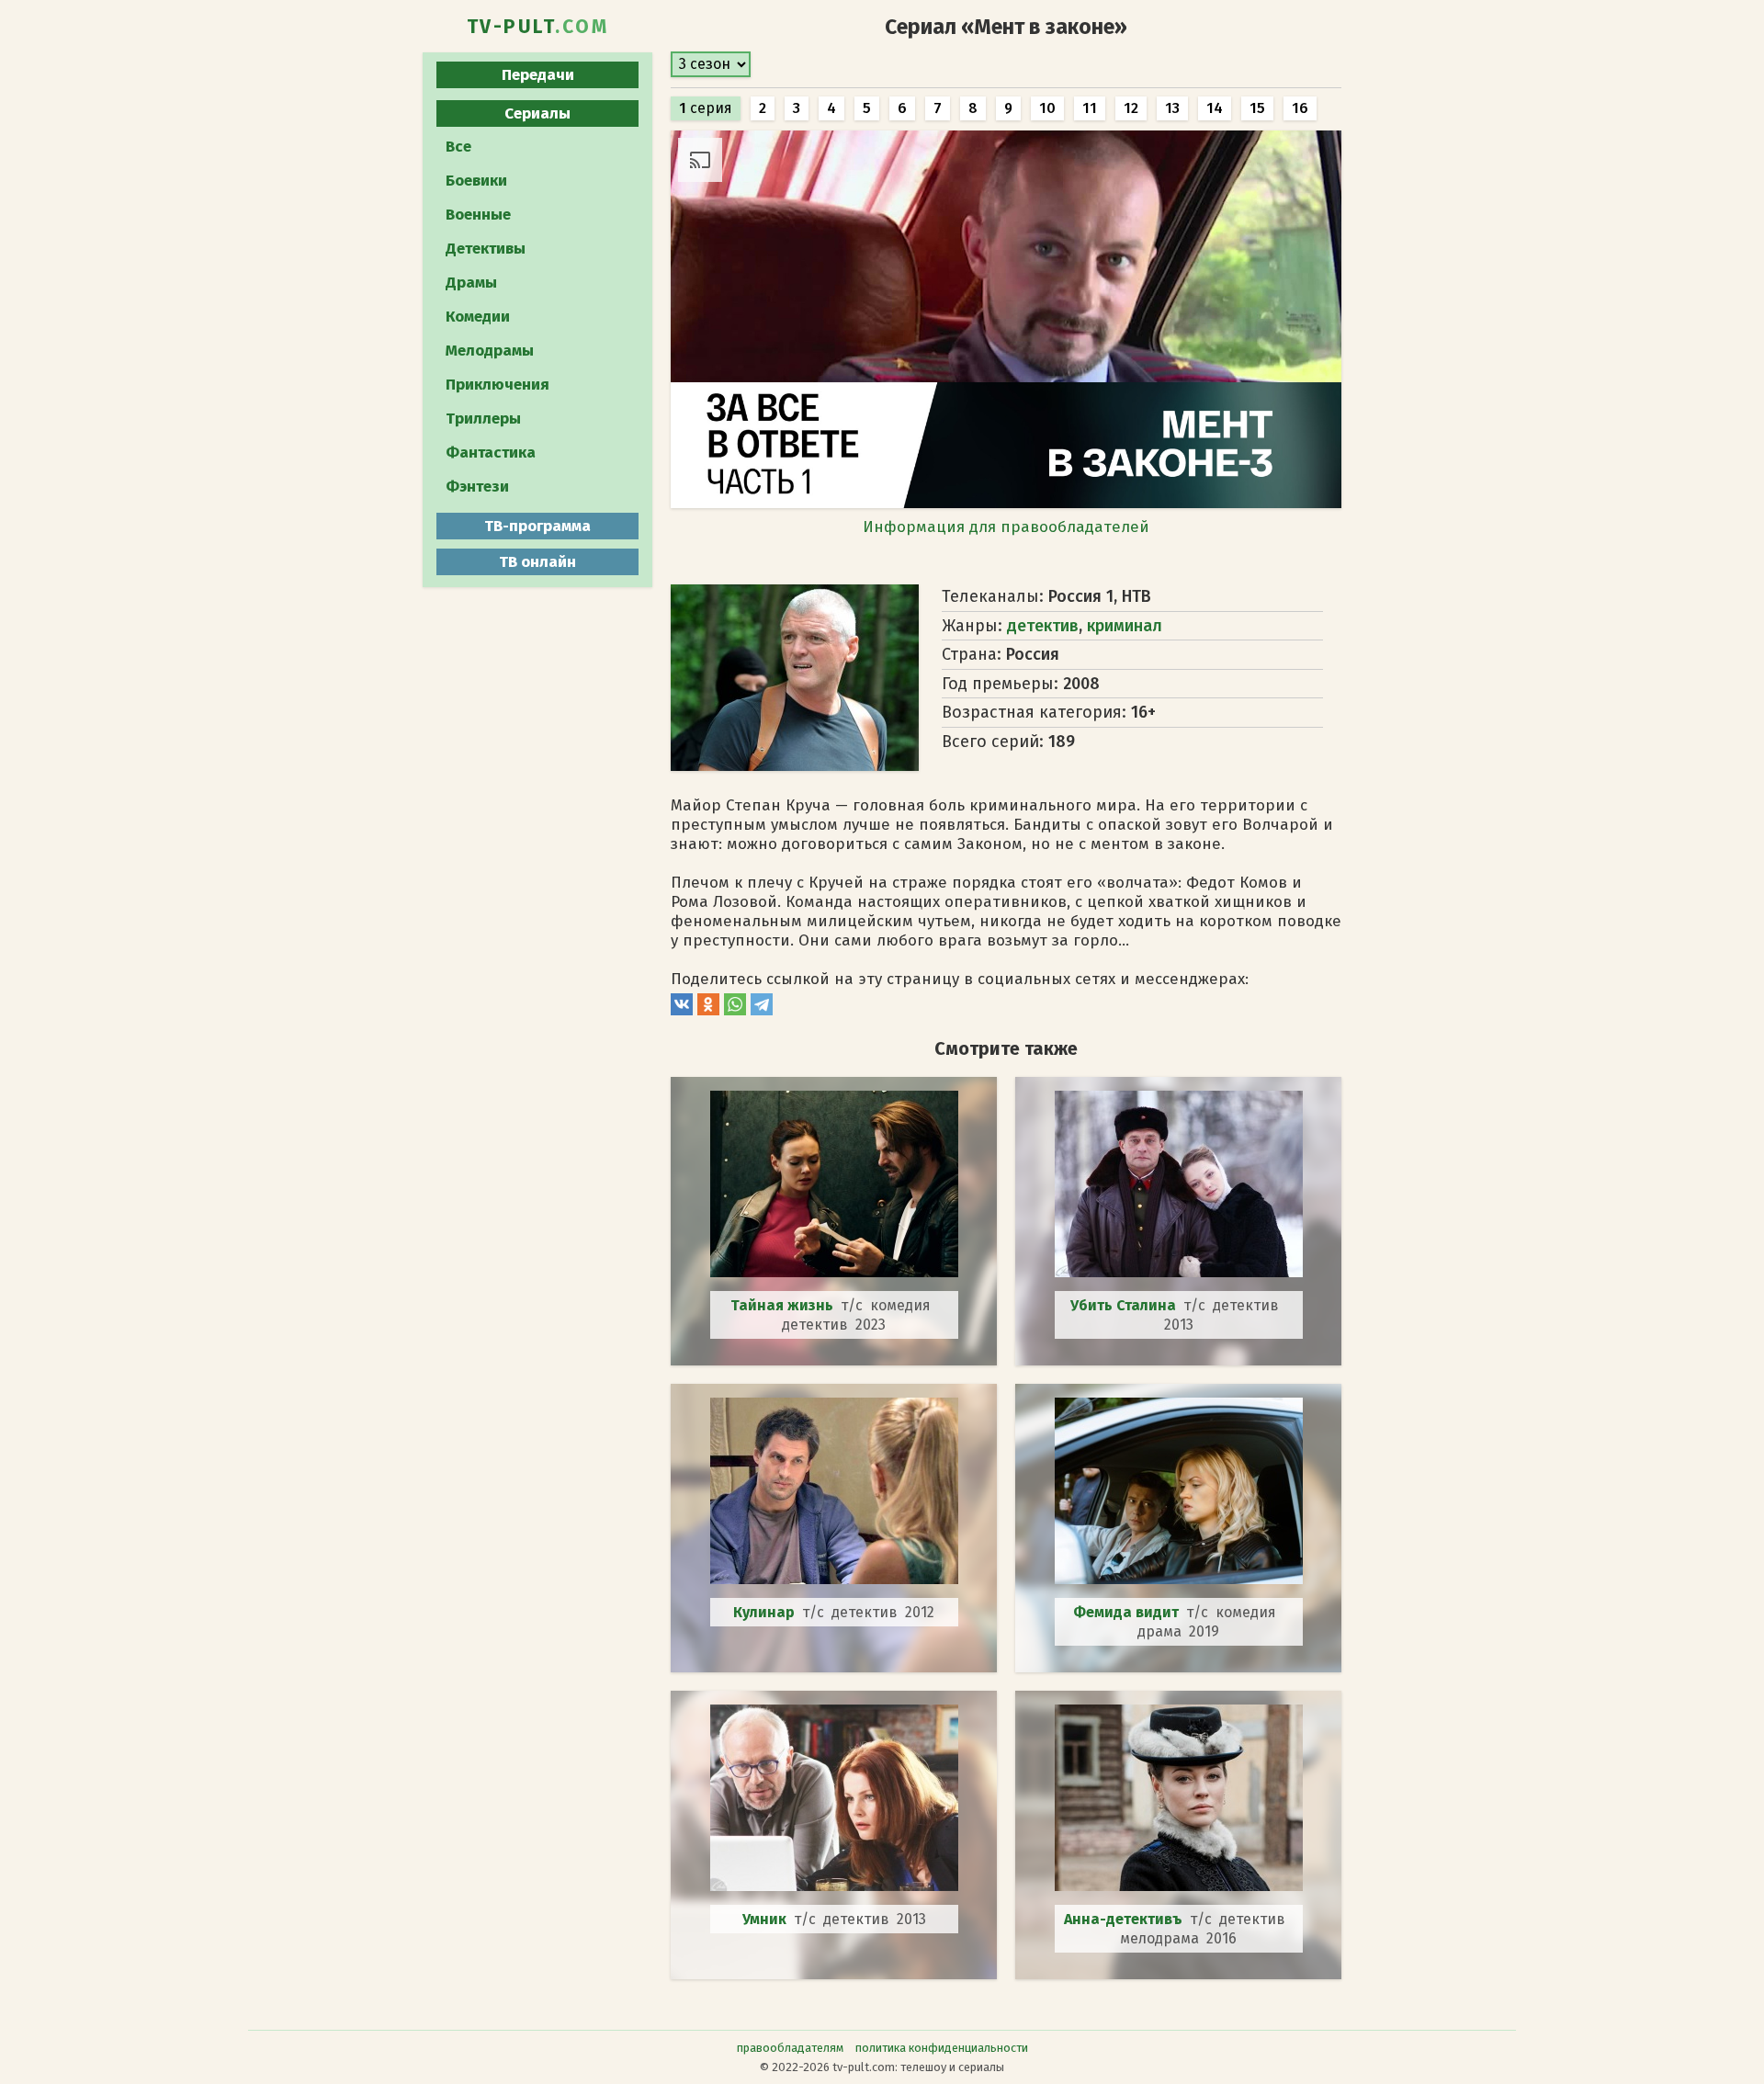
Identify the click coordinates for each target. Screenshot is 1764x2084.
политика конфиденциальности (942, 2048)
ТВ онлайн (537, 562)
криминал (1125, 626)
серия (706, 108)
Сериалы (537, 113)
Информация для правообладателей (1006, 527)
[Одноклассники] (708, 1010)
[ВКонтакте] (682, 1010)
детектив (1043, 626)
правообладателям (790, 2048)
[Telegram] (762, 1010)
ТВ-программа (537, 526)
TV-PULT (538, 27)
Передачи (538, 75)
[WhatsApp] (735, 1010)
